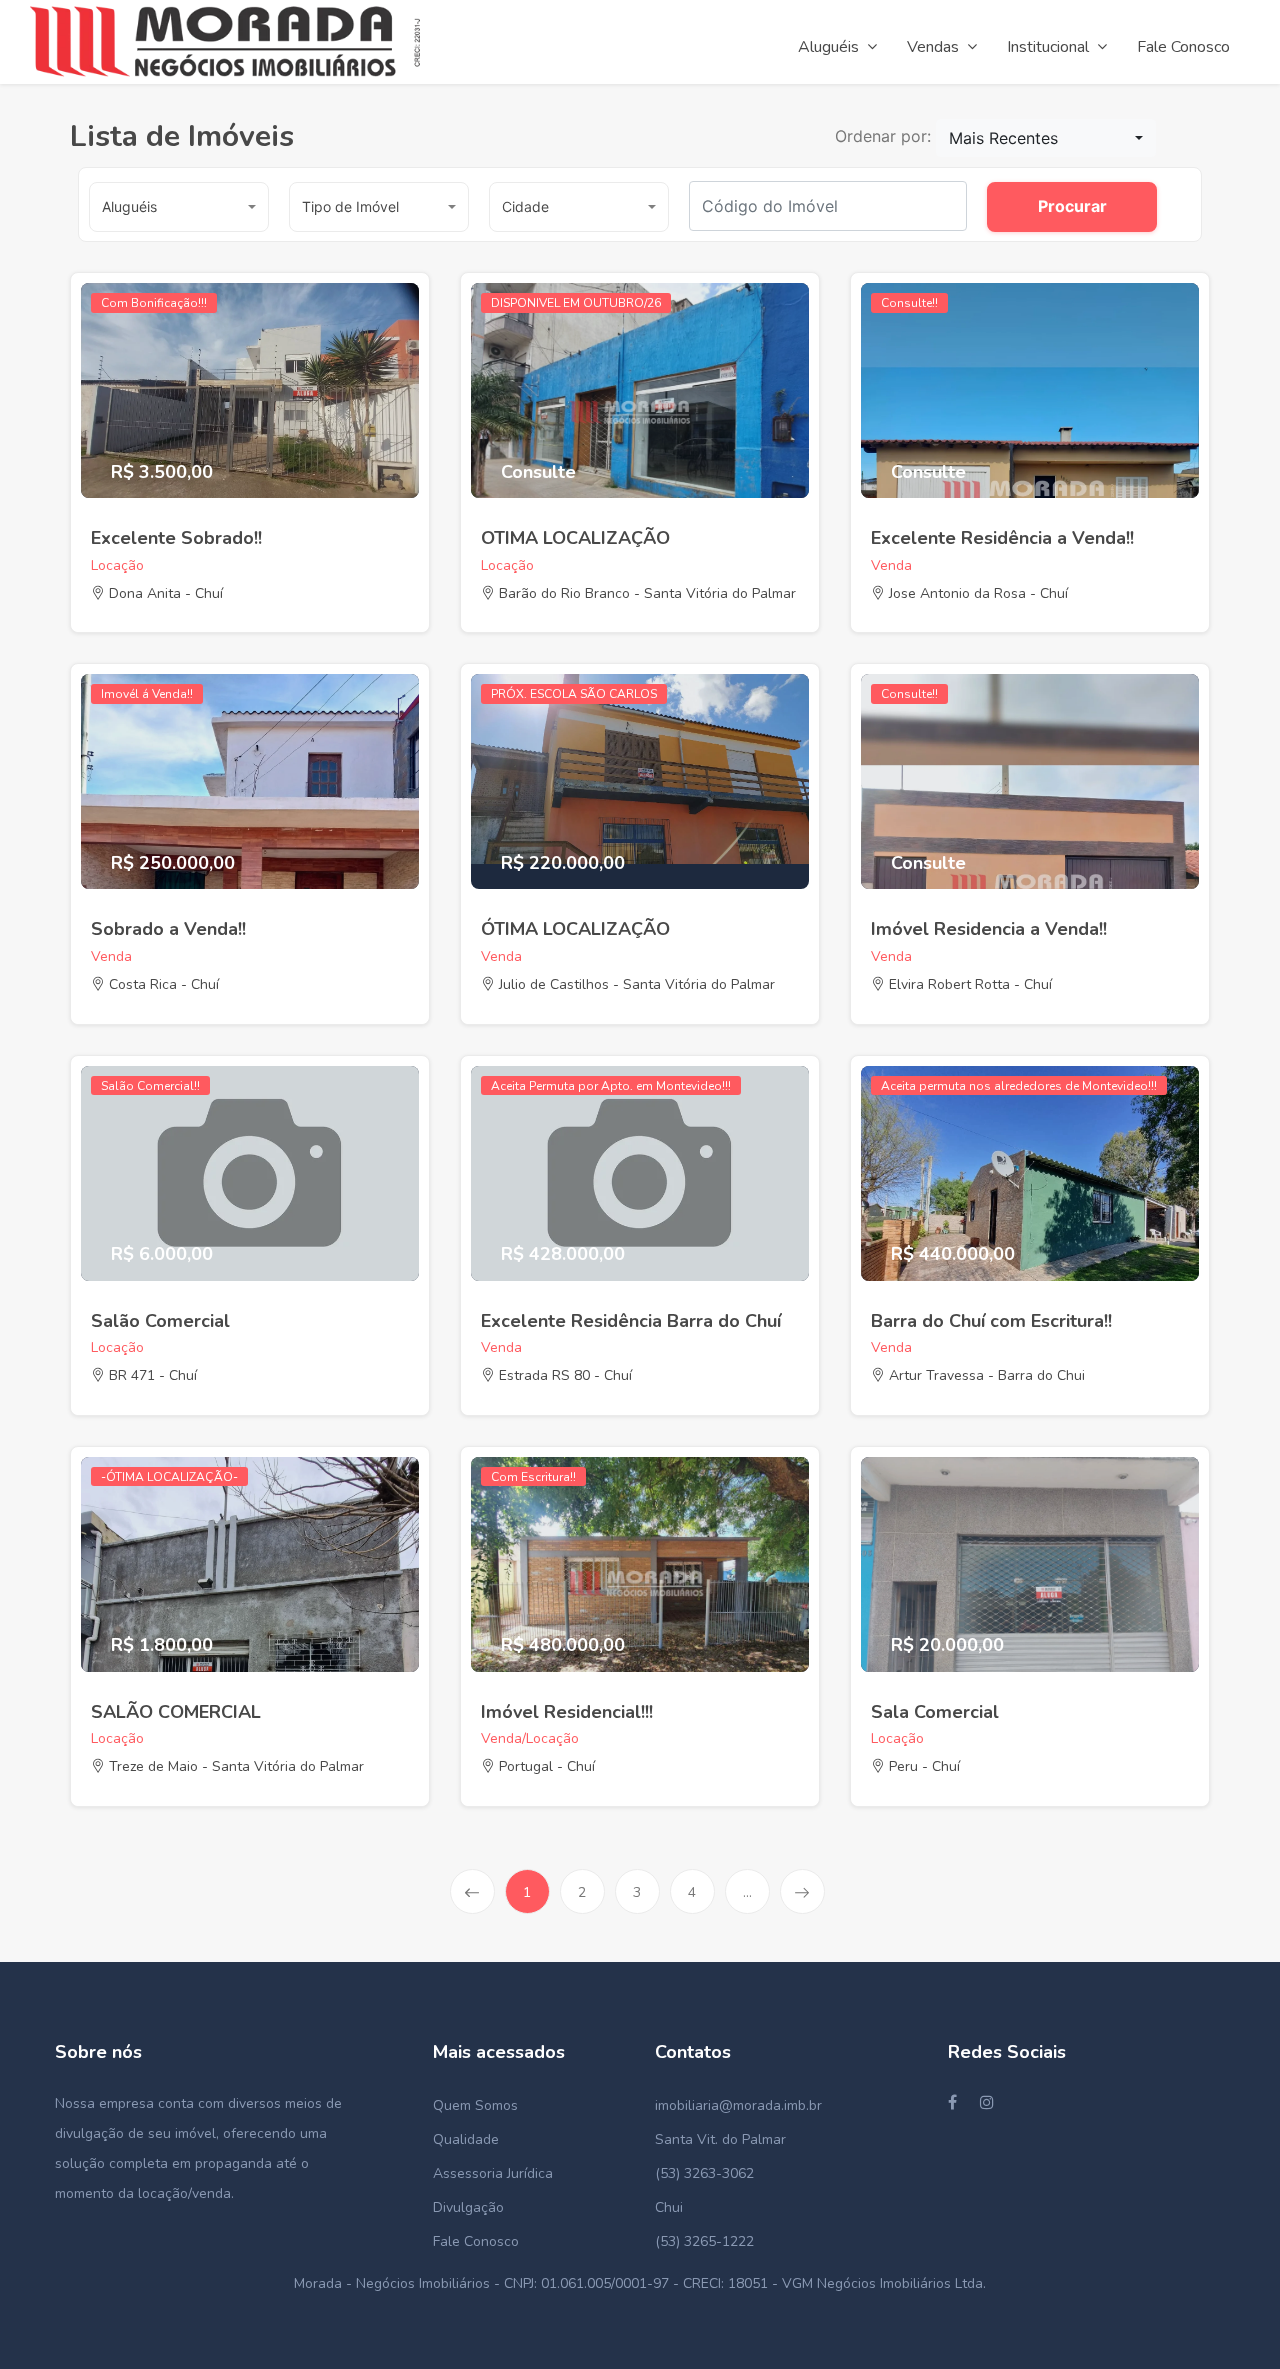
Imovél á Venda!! (147, 694)
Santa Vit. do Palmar (720, 2139)
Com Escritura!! (533, 1477)
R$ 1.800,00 (162, 1646)
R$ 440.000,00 (953, 1255)
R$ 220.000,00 (563, 864)
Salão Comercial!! (150, 1086)
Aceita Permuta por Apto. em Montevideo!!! (611, 1086)
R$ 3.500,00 (162, 473)
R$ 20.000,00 (947, 1646)
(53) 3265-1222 (704, 2241)
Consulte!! (909, 303)
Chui (669, 2207)
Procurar (1072, 206)
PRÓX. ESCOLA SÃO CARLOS (574, 694)
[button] (1046, 138)
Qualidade (466, 2139)
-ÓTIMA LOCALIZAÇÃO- (169, 1477)
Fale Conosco (476, 2241)
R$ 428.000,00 (563, 1255)
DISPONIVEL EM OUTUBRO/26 (576, 303)
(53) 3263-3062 (704, 2173)
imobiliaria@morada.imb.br (738, 2105)
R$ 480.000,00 (563, 1646)
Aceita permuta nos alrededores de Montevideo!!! (1019, 1086)
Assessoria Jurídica (493, 2173)
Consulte (538, 473)
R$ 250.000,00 (173, 864)
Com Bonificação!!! (154, 303)
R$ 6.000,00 (162, 1255)
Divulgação (468, 2207)
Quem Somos (475, 2105)
